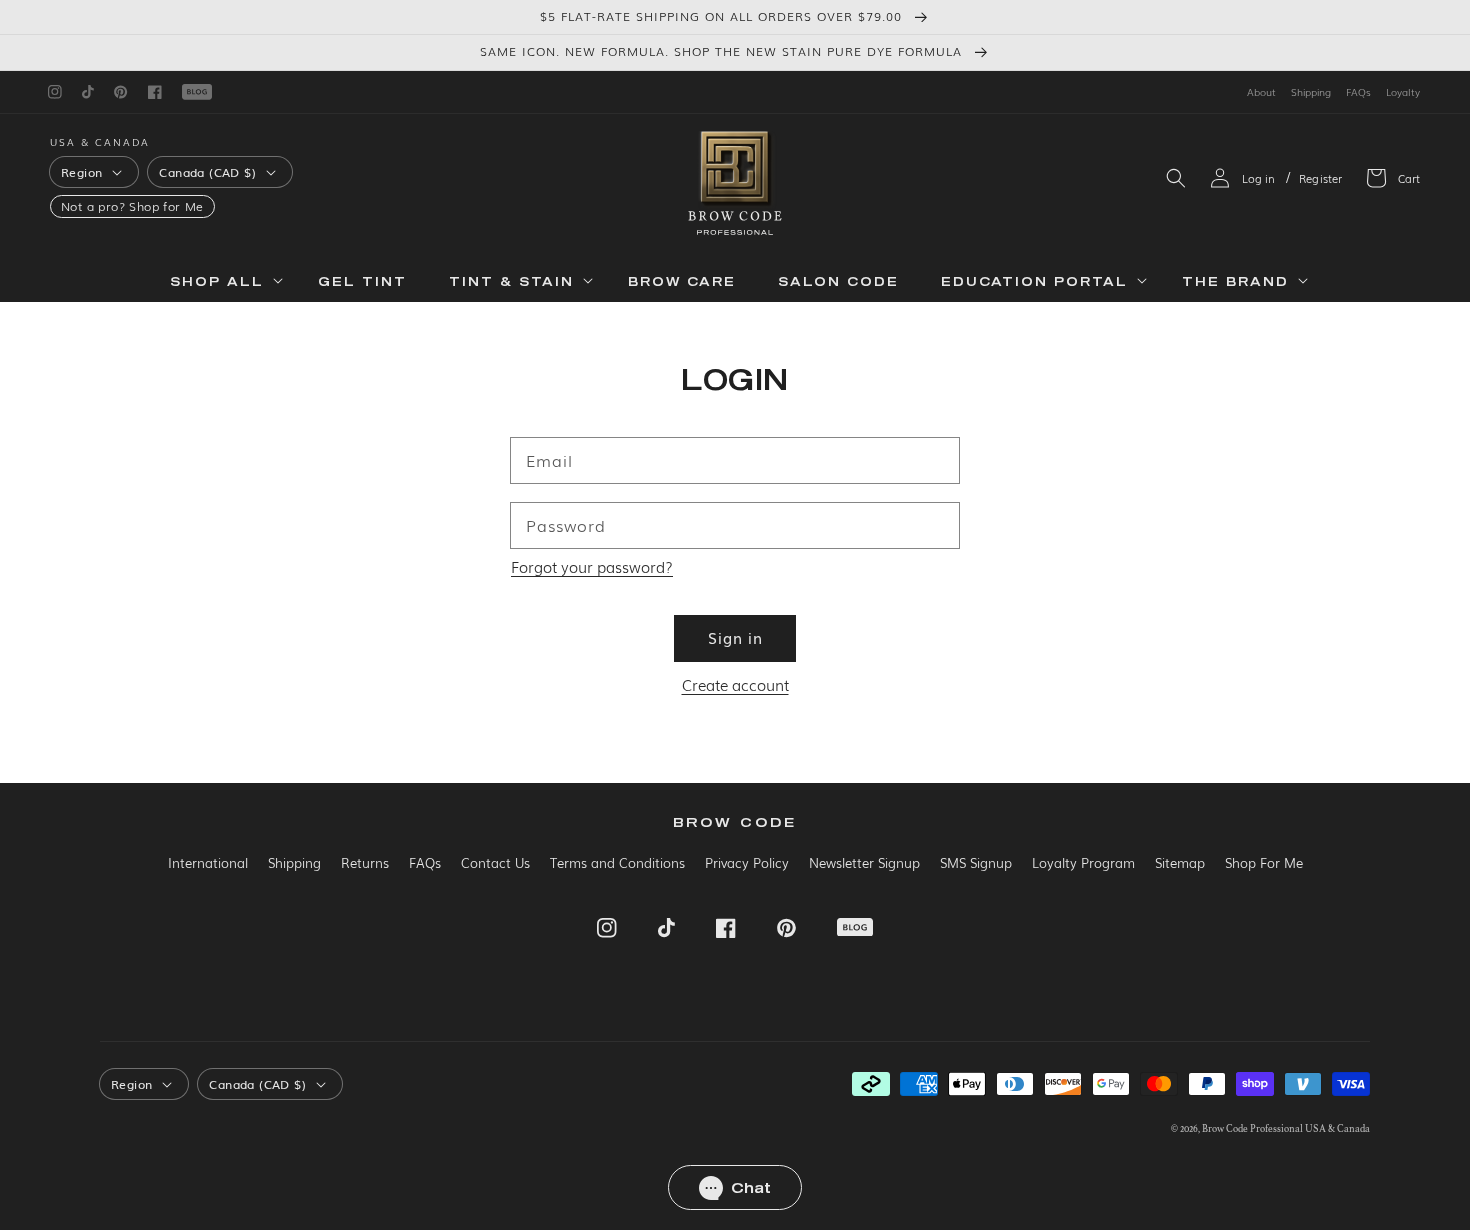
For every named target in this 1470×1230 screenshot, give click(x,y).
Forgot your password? (592, 566)
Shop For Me (1264, 862)
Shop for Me (166, 207)
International (208, 862)
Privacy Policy (747, 862)
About (1261, 91)
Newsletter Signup (864, 862)
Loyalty (1403, 91)
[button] (1176, 178)
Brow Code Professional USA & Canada (1286, 1128)
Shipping (1311, 91)
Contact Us (495, 862)
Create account (735, 684)
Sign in (735, 637)
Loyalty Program (1083, 862)
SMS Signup (976, 862)
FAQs (1358, 91)
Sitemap (1180, 862)
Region (81, 172)
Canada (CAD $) (207, 172)
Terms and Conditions (617, 862)
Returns (365, 862)
